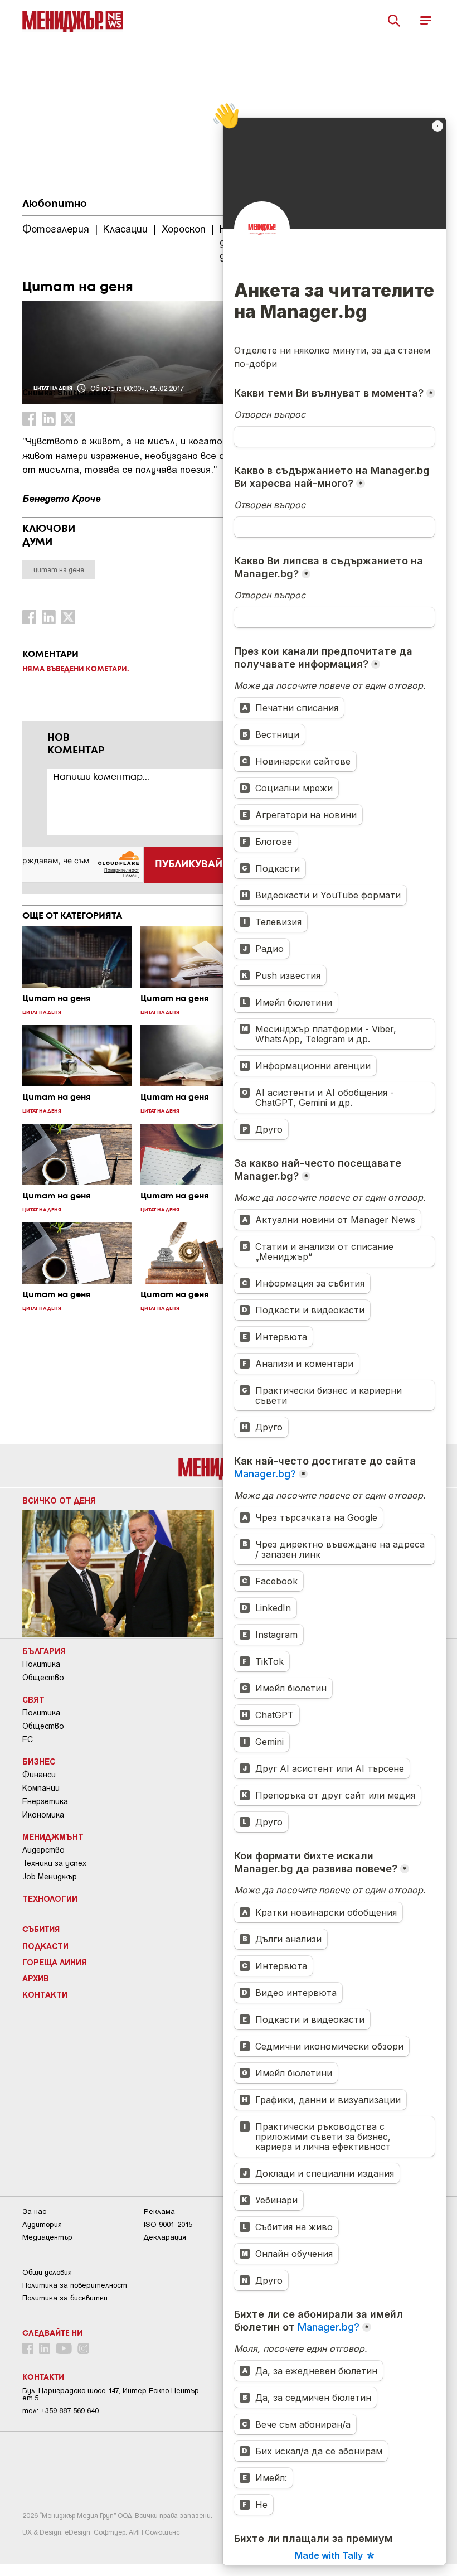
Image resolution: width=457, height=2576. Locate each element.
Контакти (45, 1994)
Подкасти (45, 1946)
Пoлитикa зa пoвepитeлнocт (75, 2285)
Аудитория (42, 2224)
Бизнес (39, 1761)
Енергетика (45, 1801)
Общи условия (47, 2272)
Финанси (39, 1775)
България (44, 1651)
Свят (33, 1699)
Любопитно (55, 204)
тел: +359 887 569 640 (60, 2411)
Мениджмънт (53, 1836)
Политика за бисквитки (65, 2298)
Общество (43, 1678)
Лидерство (43, 1850)
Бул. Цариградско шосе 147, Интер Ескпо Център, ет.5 (111, 2394)
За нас (34, 2212)
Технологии (50, 1898)
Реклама (159, 2212)
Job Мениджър (50, 1877)
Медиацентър (47, 2237)
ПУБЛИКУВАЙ (189, 864)
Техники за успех (54, 1863)
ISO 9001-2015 (168, 2224)
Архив (36, 1978)
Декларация (165, 2237)
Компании (41, 1788)
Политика (41, 1664)
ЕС (28, 1739)
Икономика (43, 1815)
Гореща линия (55, 1962)
